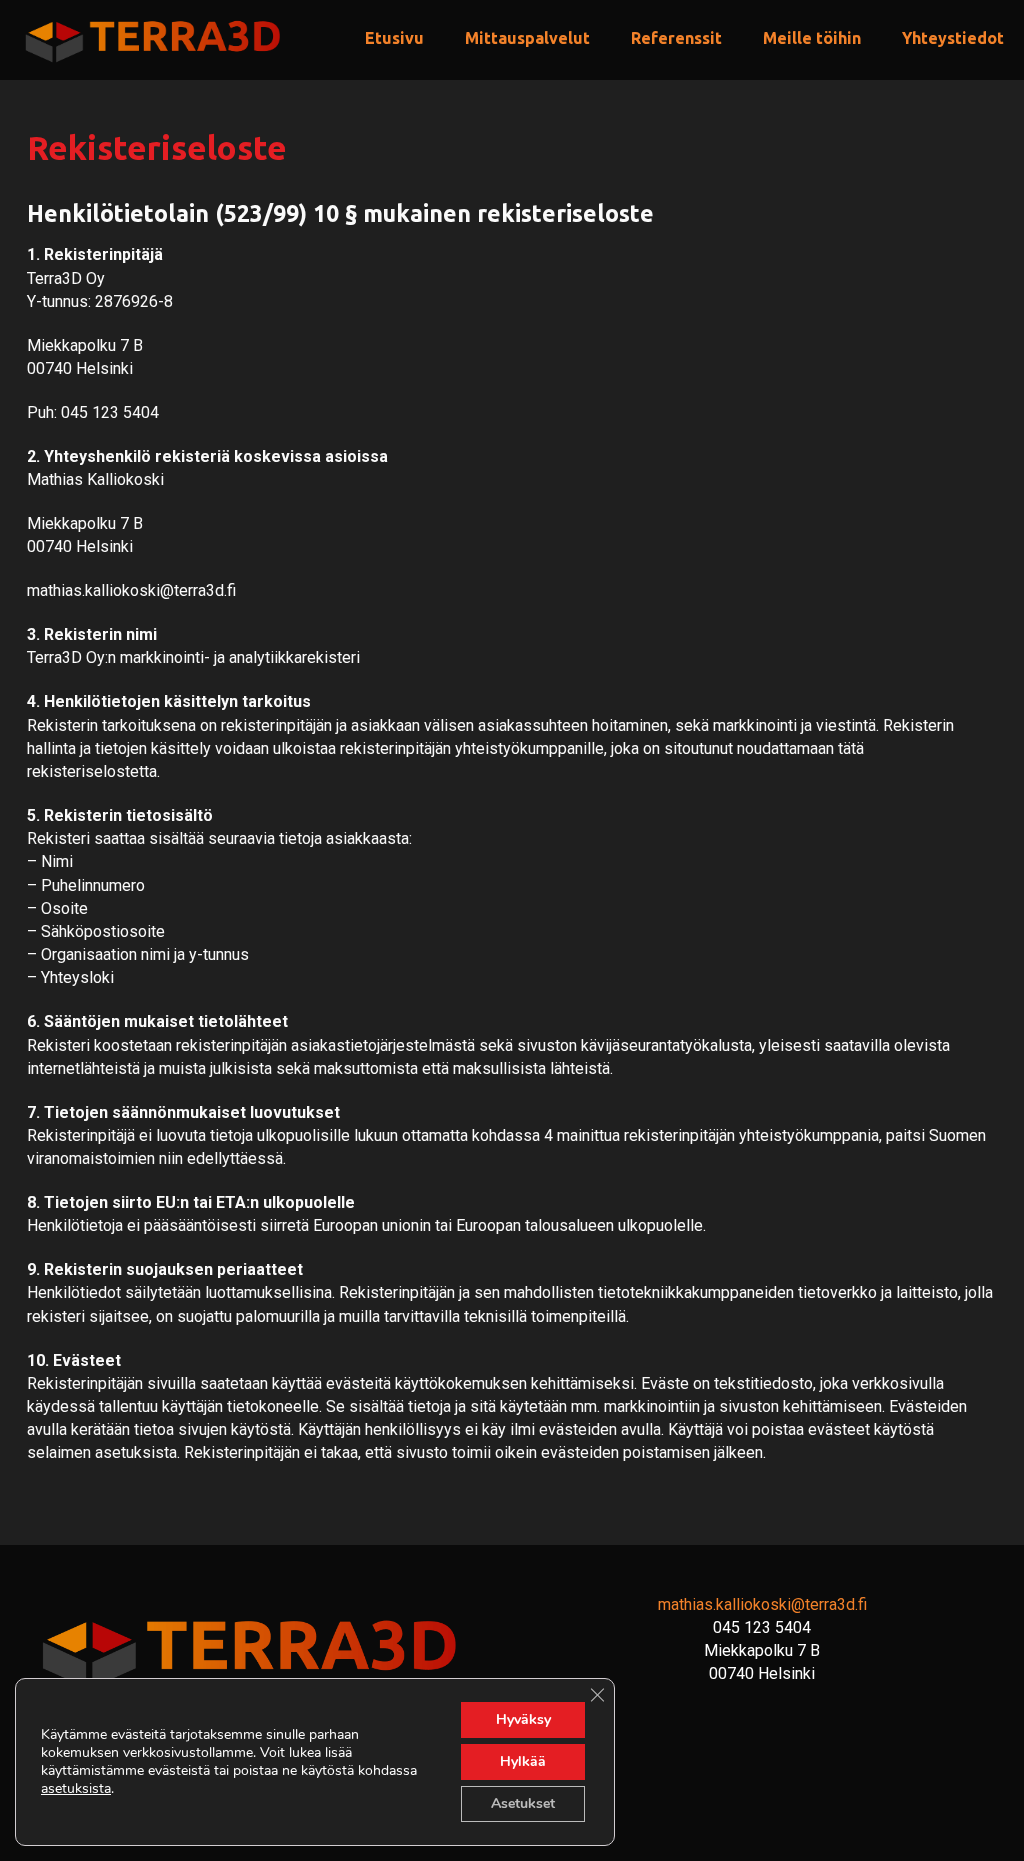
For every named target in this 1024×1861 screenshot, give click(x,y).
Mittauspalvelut (527, 38)
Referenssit (676, 38)
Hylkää (523, 1761)
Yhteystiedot (953, 38)
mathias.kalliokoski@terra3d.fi (762, 1604)
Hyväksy (523, 1719)
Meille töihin (812, 38)
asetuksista (76, 1789)
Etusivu (394, 38)
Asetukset (523, 1803)
